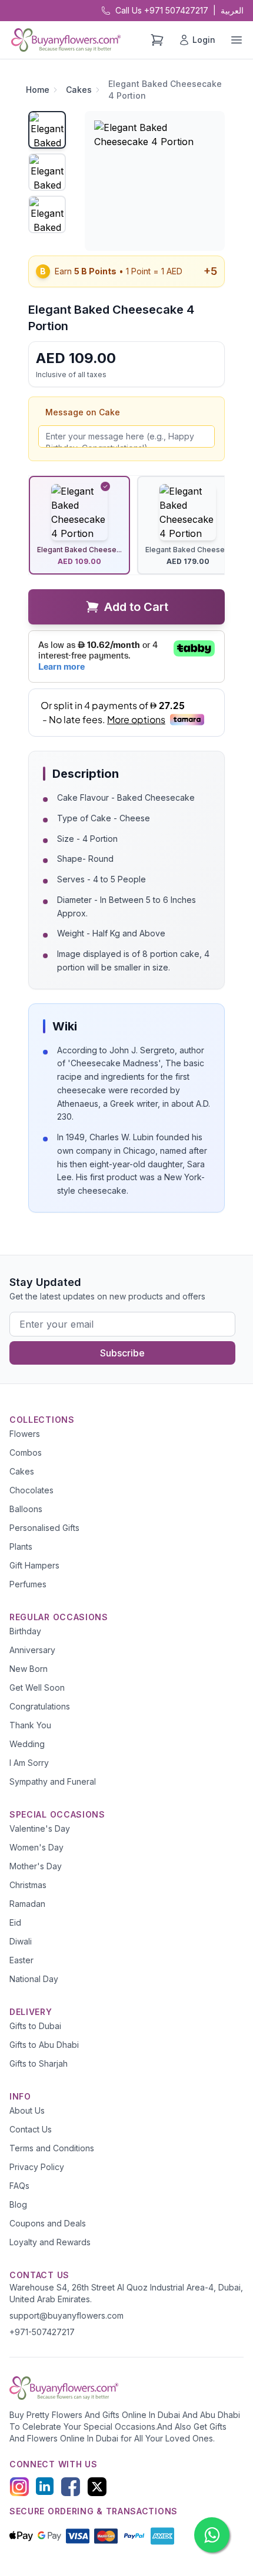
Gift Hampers (34, 1565)
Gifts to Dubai (35, 2026)
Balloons (26, 1509)
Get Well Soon (37, 1687)
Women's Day (36, 1847)
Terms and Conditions (52, 2148)
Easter (21, 1960)
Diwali (21, 1941)
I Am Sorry (29, 1763)
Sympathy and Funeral (53, 1781)
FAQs (19, 2186)
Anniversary (32, 1650)
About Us (27, 2110)
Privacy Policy (37, 2167)
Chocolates (31, 1490)
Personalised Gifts (44, 1528)
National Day (34, 1979)
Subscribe (122, 1353)
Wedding (27, 1744)
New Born (29, 1669)
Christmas (28, 1885)
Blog (18, 2204)
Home (38, 90)
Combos (26, 1452)
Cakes (79, 90)
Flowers (25, 1434)
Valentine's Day (40, 1828)
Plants (21, 1546)
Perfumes (28, 1584)
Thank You (30, 1725)
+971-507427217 (42, 2332)
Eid (15, 1922)
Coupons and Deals (48, 2223)
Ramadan (27, 1904)
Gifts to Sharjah (39, 2063)
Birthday (25, 1631)
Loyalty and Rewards (50, 2242)
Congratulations (40, 1706)
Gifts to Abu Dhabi (44, 2045)
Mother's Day (36, 1866)
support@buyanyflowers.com (66, 2315)
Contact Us (31, 2129)
